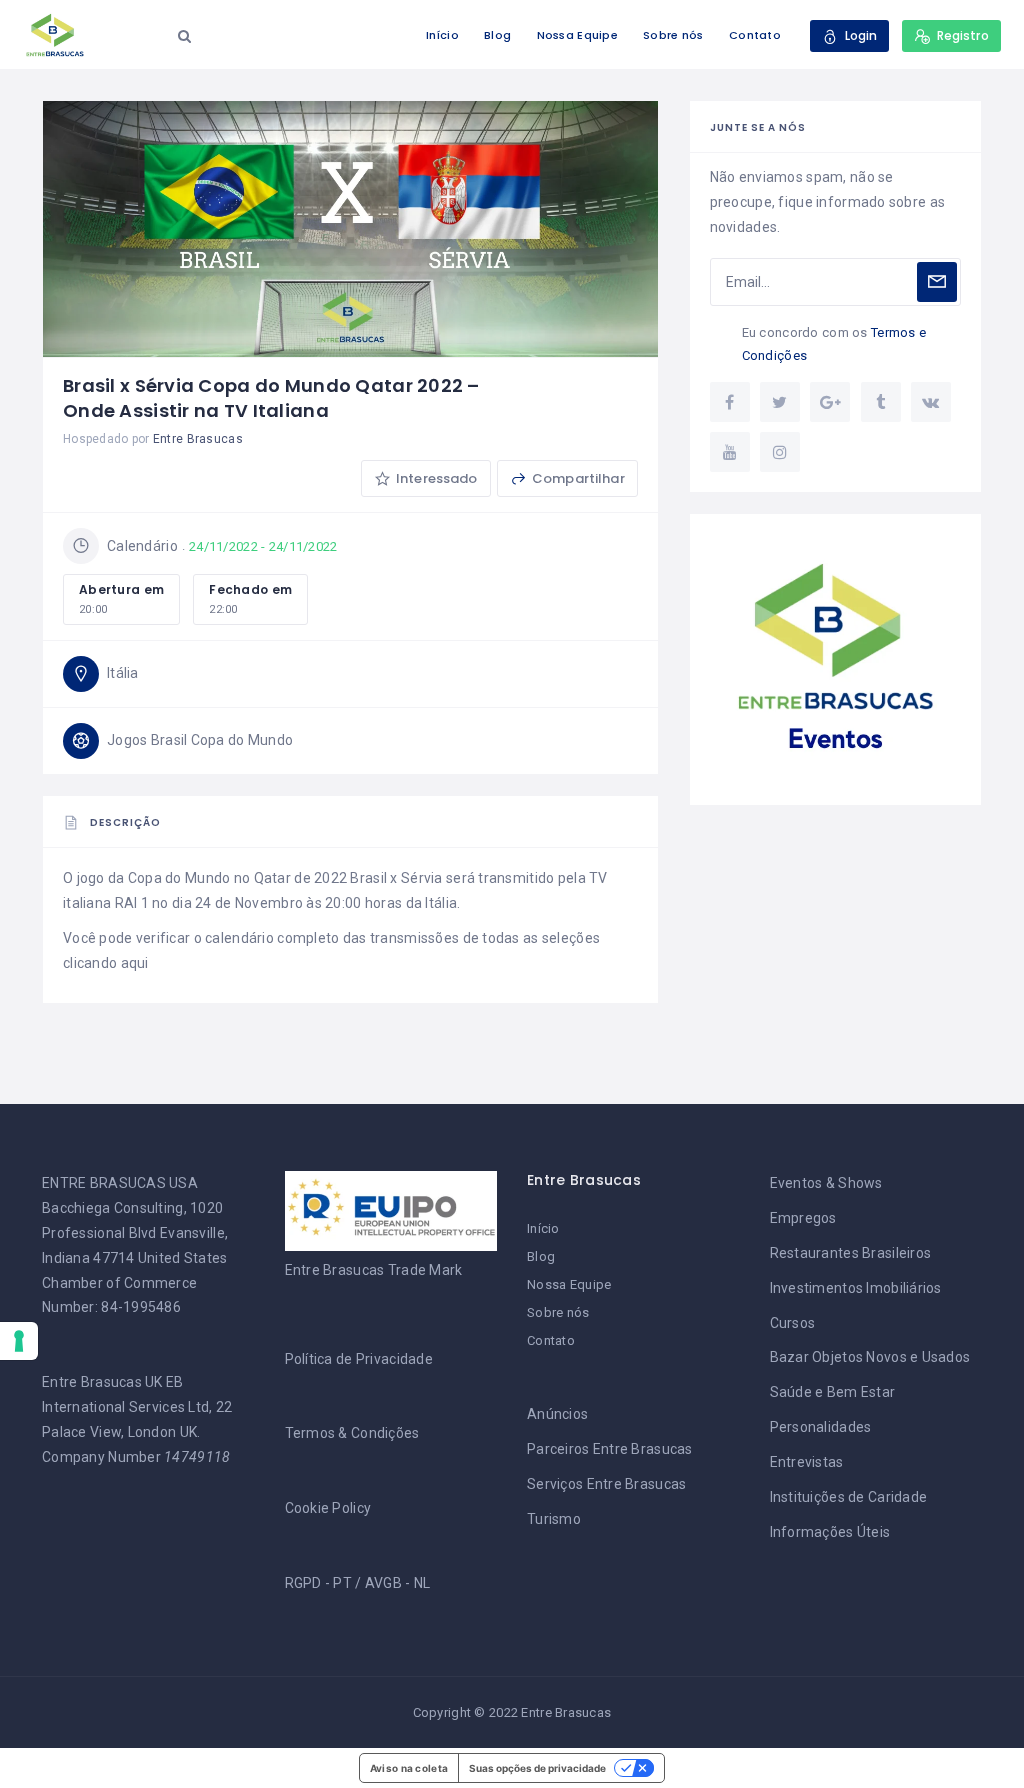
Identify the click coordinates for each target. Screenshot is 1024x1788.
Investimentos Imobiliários (856, 1288)
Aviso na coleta (409, 1768)
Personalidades (821, 1427)
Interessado (435, 478)
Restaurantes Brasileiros (851, 1253)
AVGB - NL (398, 1583)
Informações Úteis (830, 1532)
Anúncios (557, 1414)
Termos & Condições (352, 1433)
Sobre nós (673, 35)
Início (442, 35)
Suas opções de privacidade (537, 1768)
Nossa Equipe (577, 35)
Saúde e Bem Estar (833, 1392)
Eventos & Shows (826, 1183)
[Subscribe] (937, 282)
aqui (135, 963)
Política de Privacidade (359, 1359)
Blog (497, 35)
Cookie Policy (328, 1508)
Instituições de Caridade (849, 1497)
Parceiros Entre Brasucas (610, 1449)
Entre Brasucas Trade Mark (374, 1270)
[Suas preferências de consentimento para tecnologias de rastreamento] (19, 1341)
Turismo (554, 1519)
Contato (755, 35)
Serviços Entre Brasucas (606, 1484)
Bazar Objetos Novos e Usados (870, 1357)
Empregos (803, 1218)
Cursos (793, 1323)
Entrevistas (807, 1462)
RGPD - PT (319, 1583)
